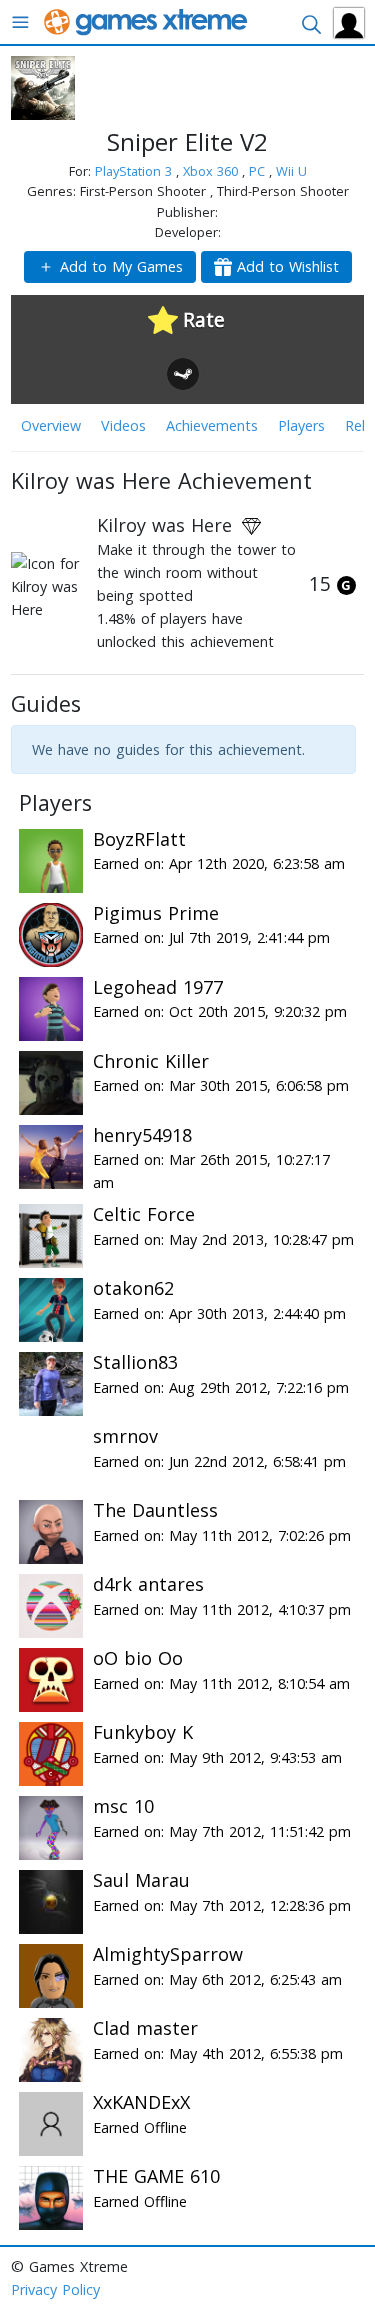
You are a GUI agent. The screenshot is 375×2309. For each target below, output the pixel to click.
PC (259, 171)
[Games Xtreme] (147, 20)
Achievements (212, 425)
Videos (123, 425)
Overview (51, 425)
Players (301, 425)
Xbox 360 (212, 171)
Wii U (291, 171)
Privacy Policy (55, 2289)
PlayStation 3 (135, 171)
